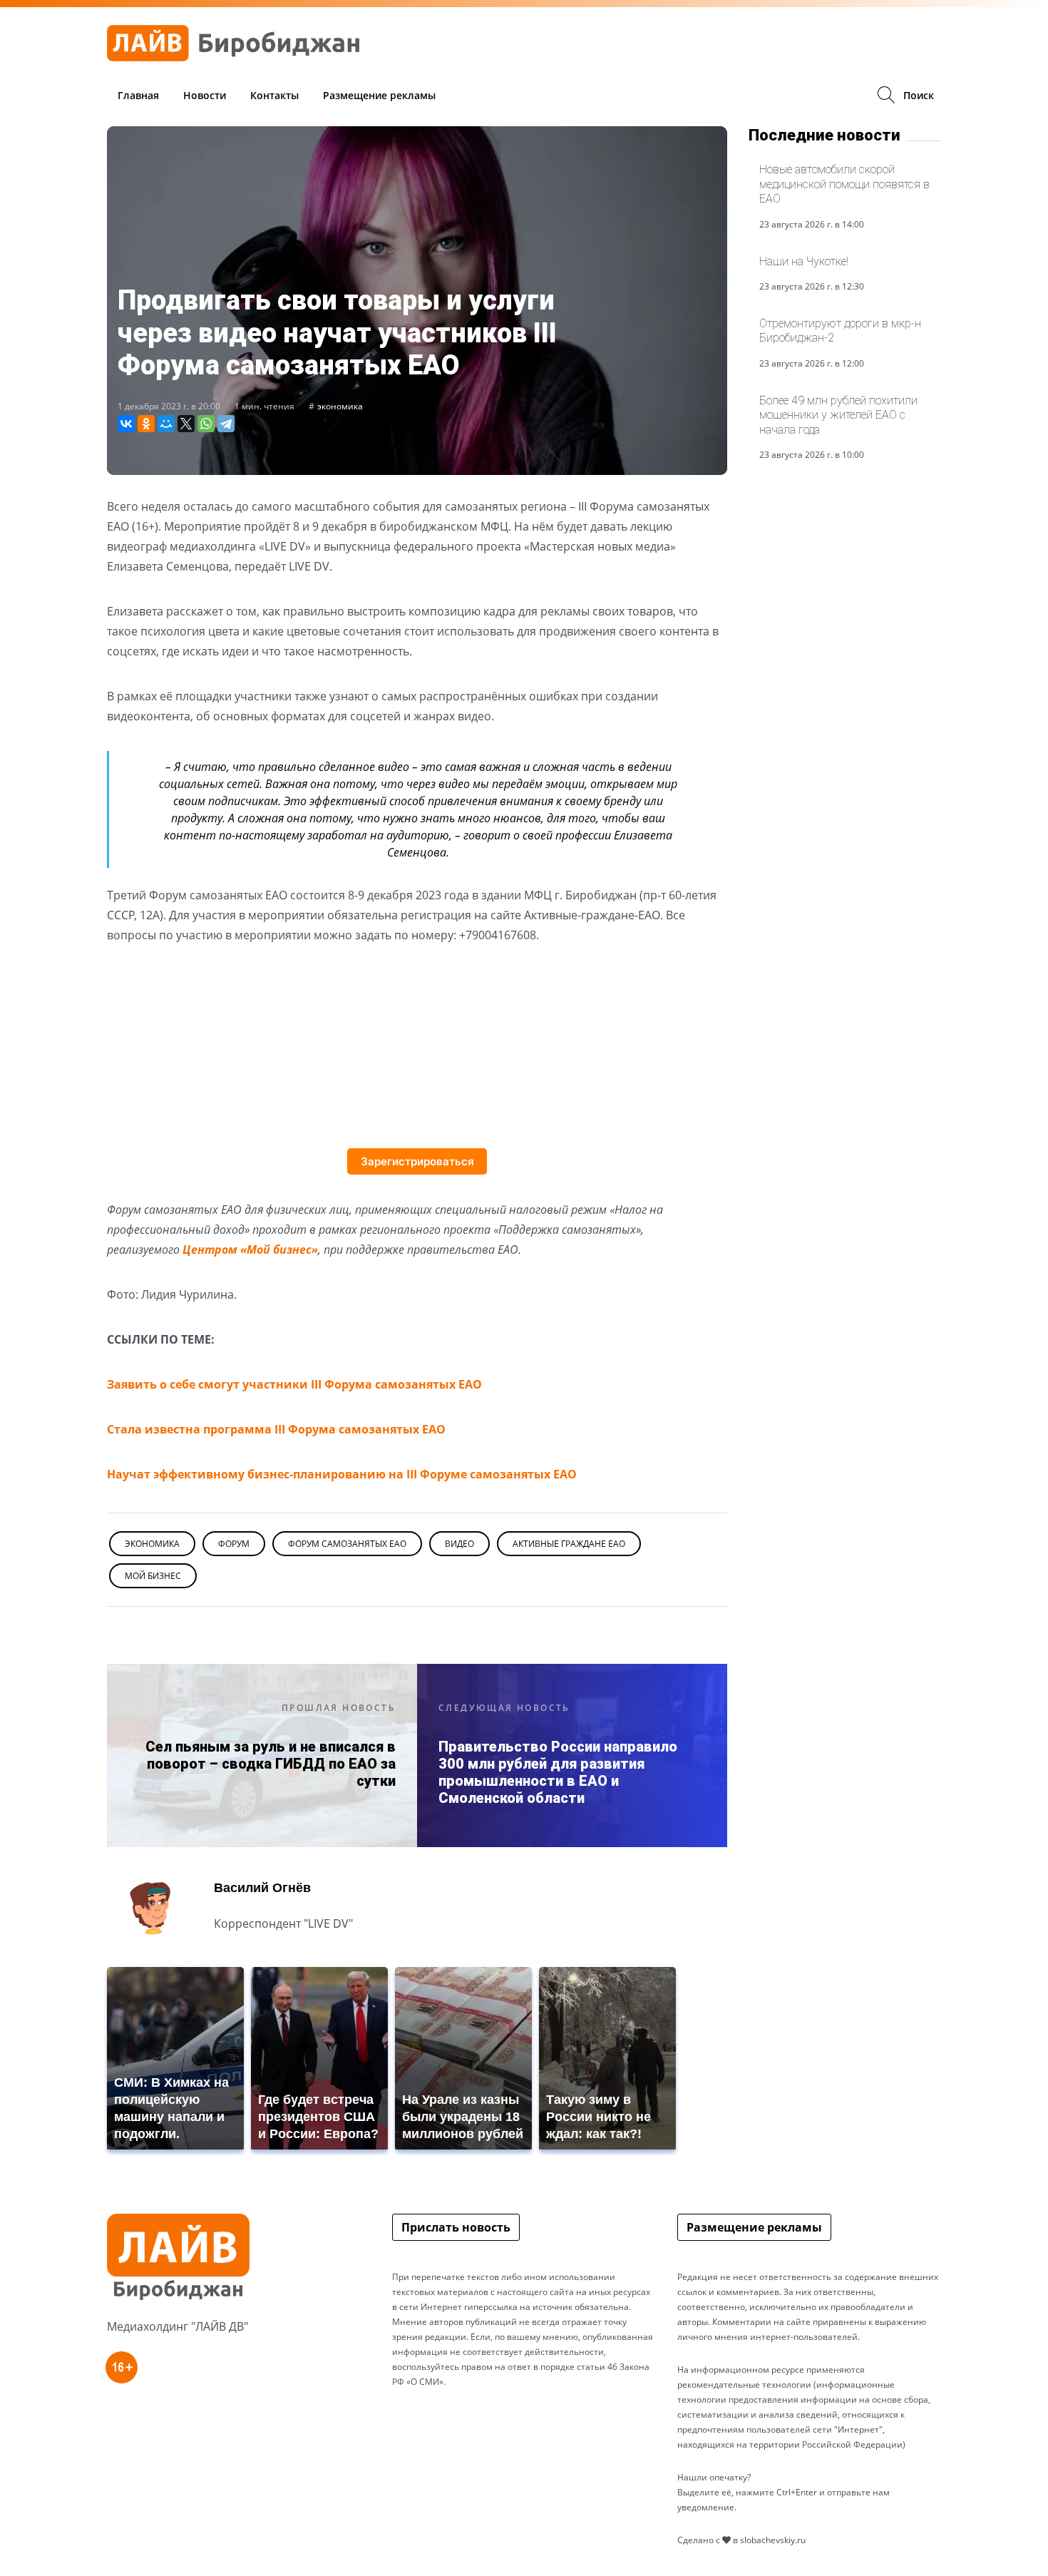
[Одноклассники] (146, 424)
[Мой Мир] (166, 424)
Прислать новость (456, 2227)
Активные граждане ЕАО (569, 1544)
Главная (138, 95)
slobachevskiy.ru (773, 2540)
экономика (340, 406)
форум (234, 1544)
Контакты (274, 95)
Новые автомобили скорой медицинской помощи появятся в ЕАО (844, 184)
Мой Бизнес (153, 1576)
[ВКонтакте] (126, 424)
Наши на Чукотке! (804, 261)
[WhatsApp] (206, 424)
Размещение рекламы (379, 95)
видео (459, 1544)
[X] (186, 424)
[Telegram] (226, 424)
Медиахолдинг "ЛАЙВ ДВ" (178, 2326)
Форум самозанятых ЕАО (347, 1544)
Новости (205, 95)
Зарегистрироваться (417, 1161)
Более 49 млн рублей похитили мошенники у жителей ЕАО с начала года (838, 415)
